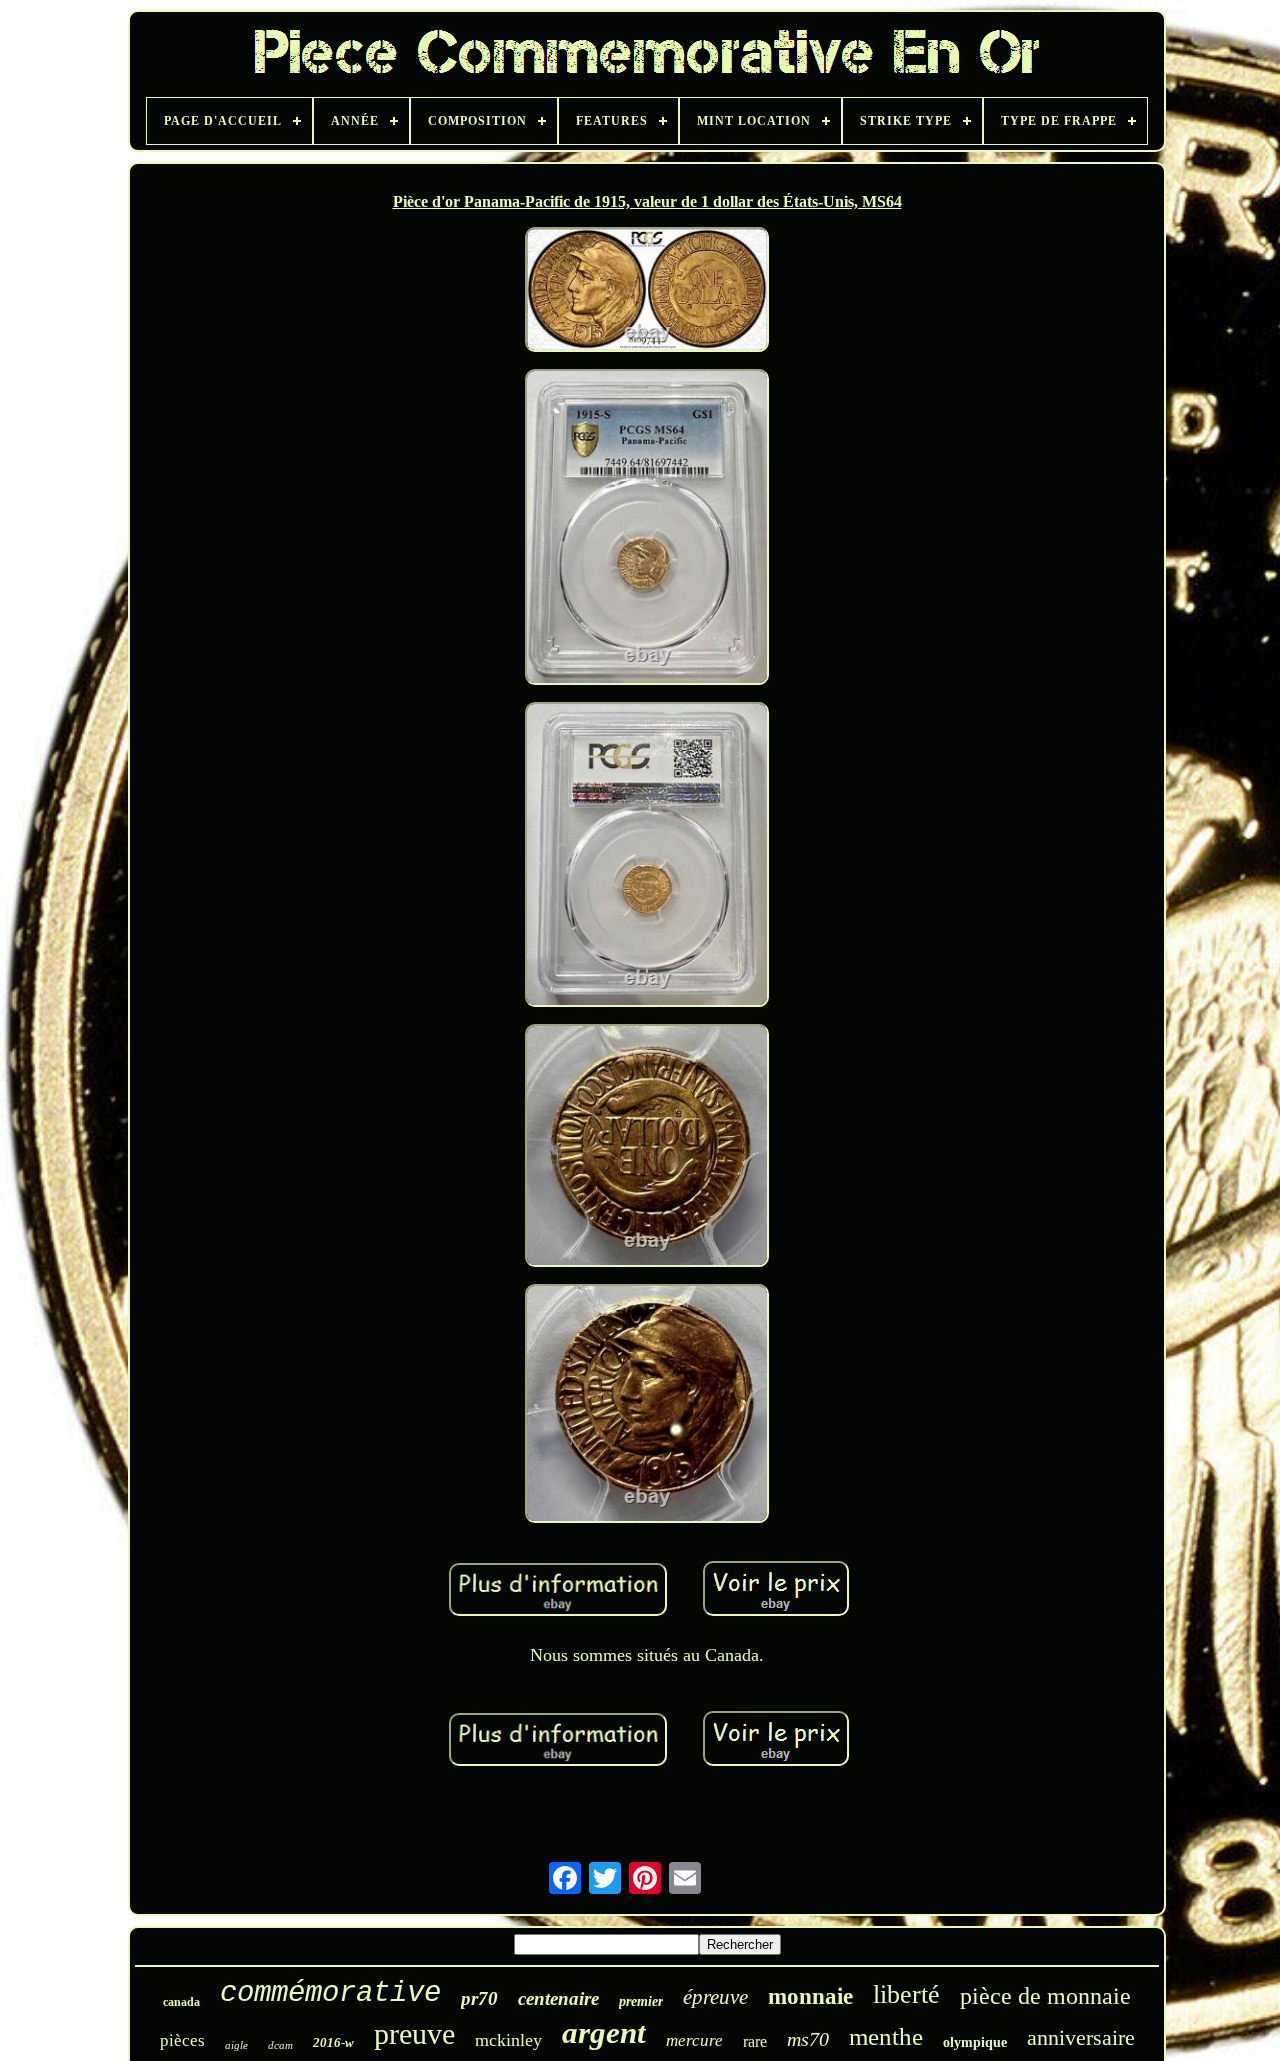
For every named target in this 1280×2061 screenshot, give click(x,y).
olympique (975, 2042)
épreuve (715, 1997)
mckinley (508, 2040)
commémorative (330, 1993)
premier (641, 2001)
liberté (906, 1994)
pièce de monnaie (1045, 1996)
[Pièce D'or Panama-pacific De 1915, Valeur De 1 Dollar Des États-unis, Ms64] (647, 292)
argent (604, 2032)
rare (755, 2041)
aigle (236, 2045)
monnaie (810, 1996)
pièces (182, 2040)
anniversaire (1081, 2037)
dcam (280, 2045)
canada (181, 2002)
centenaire (558, 1998)
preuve (414, 2033)
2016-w (333, 2042)
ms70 (808, 2039)
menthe (886, 2036)
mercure (694, 2040)
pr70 (479, 1998)
